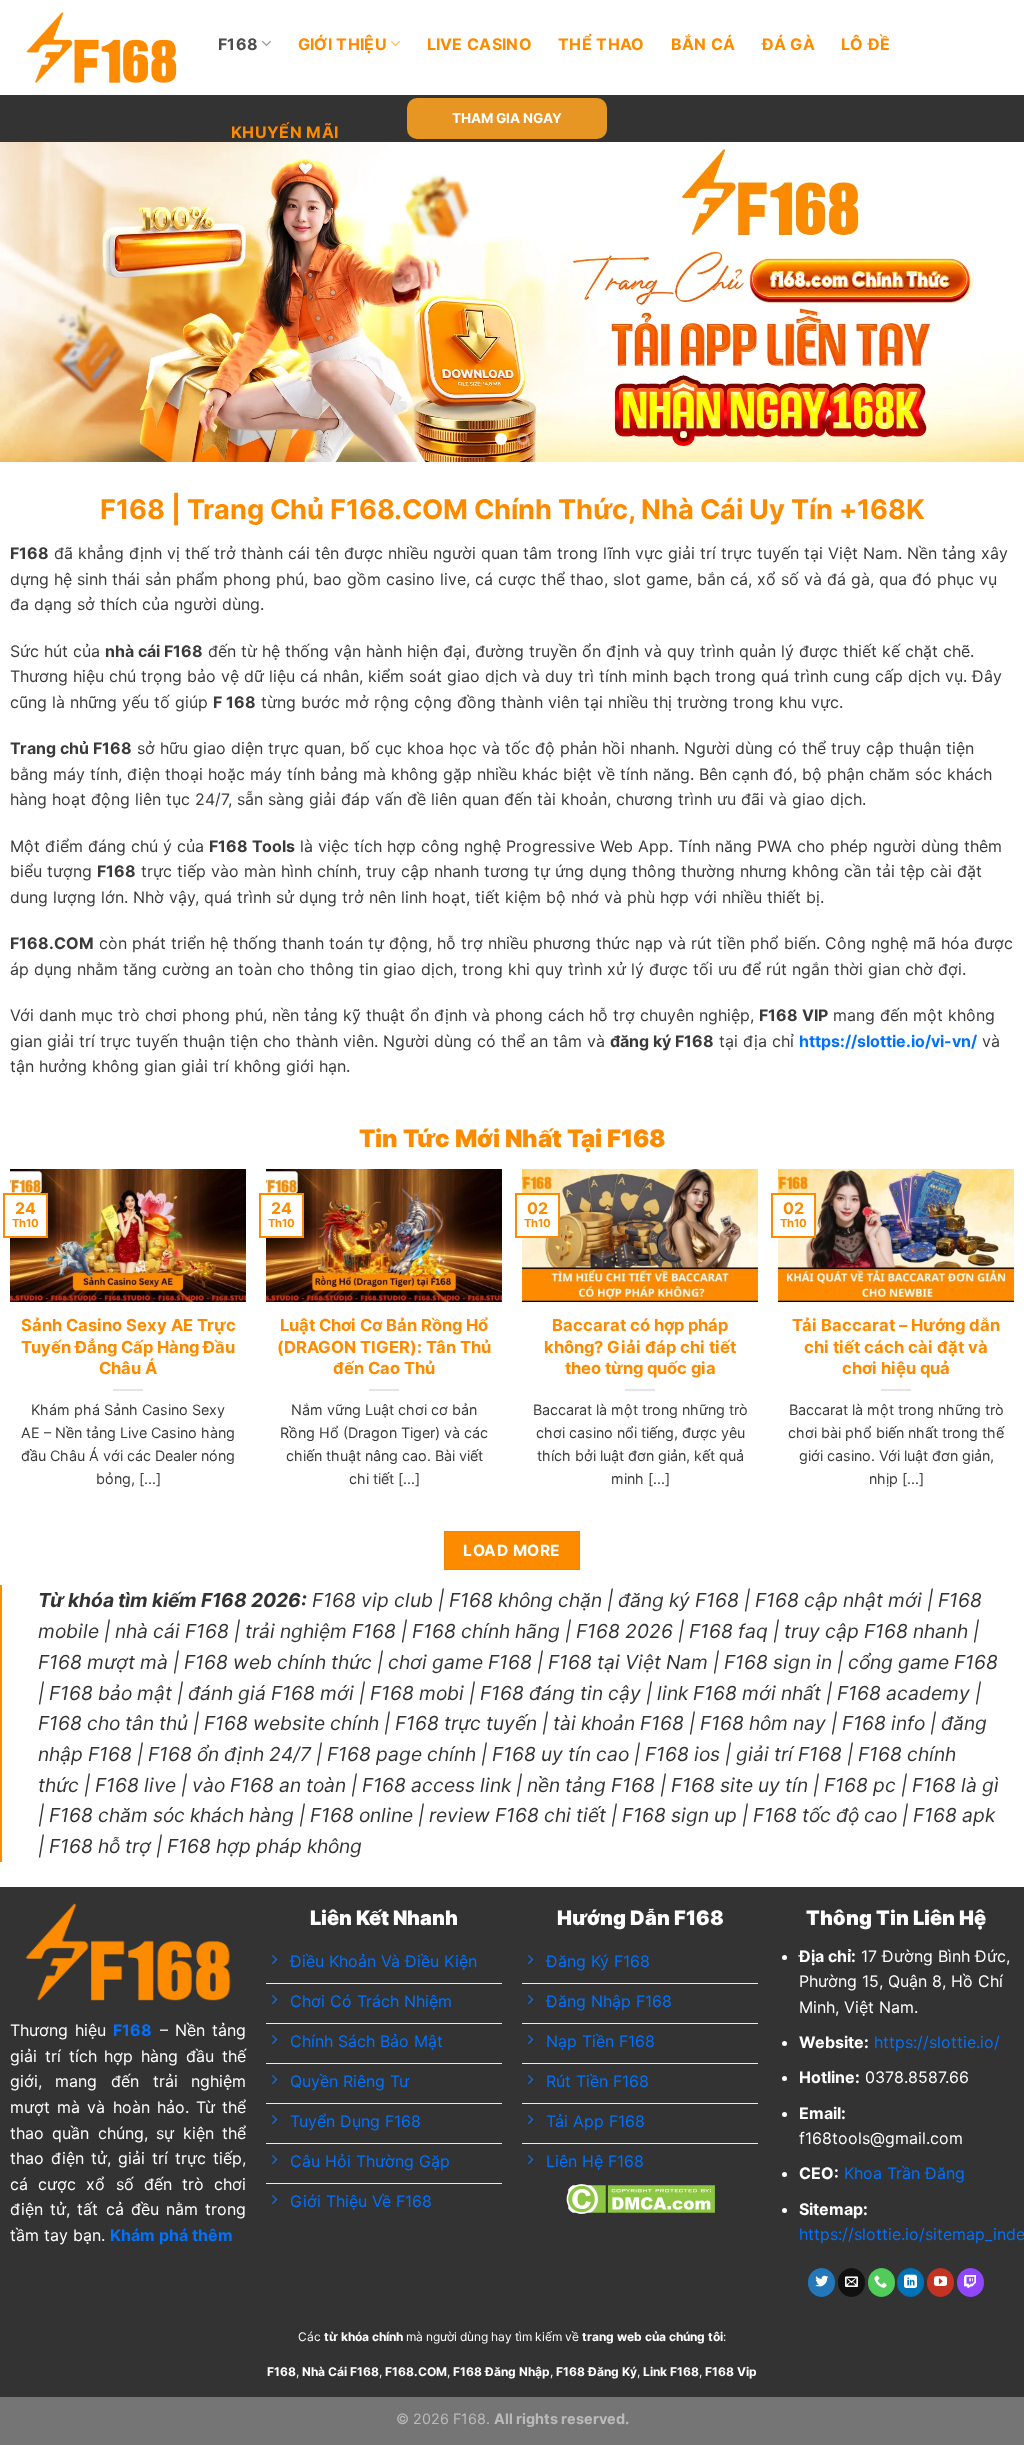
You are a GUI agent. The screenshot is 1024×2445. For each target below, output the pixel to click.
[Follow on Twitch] (970, 2282)
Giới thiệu (342, 44)
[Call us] (881, 2282)
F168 (238, 44)
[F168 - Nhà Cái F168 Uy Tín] (101, 47)
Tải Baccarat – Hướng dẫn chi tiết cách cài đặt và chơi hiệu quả (896, 1346)
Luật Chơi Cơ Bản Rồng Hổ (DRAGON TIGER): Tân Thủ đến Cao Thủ (384, 1346)
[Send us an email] (851, 2282)
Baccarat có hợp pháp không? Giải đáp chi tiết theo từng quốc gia (640, 1346)
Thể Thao (601, 44)
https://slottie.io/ (937, 2042)
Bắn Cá (703, 44)
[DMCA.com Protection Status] (640, 2197)
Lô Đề (866, 44)
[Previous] (46, 302)
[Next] (978, 302)
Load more (511, 1550)
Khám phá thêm (171, 2235)
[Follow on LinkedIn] (910, 2282)
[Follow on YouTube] (940, 2282)
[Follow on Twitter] (821, 2282)
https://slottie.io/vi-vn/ (888, 1041)
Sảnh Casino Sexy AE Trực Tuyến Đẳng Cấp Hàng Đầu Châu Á (128, 1346)
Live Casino (480, 44)
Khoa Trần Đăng (904, 2173)
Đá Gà (789, 44)
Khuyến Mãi (284, 132)
